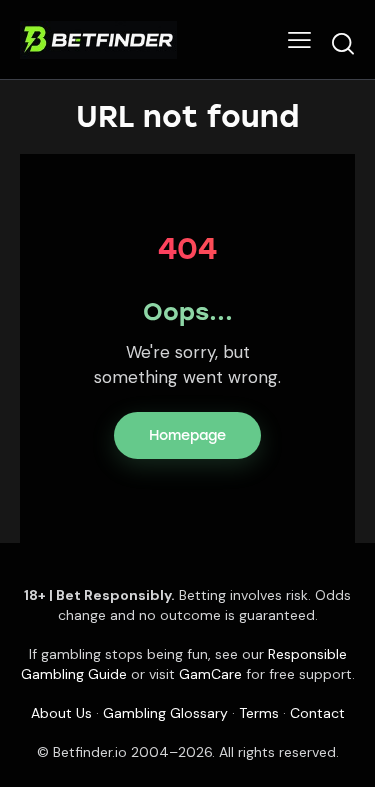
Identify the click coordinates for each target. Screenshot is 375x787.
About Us (61, 713)
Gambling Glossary (165, 713)
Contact (317, 713)
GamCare (210, 674)
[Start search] (343, 43)
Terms (259, 713)
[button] (299, 39)
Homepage (187, 435)
